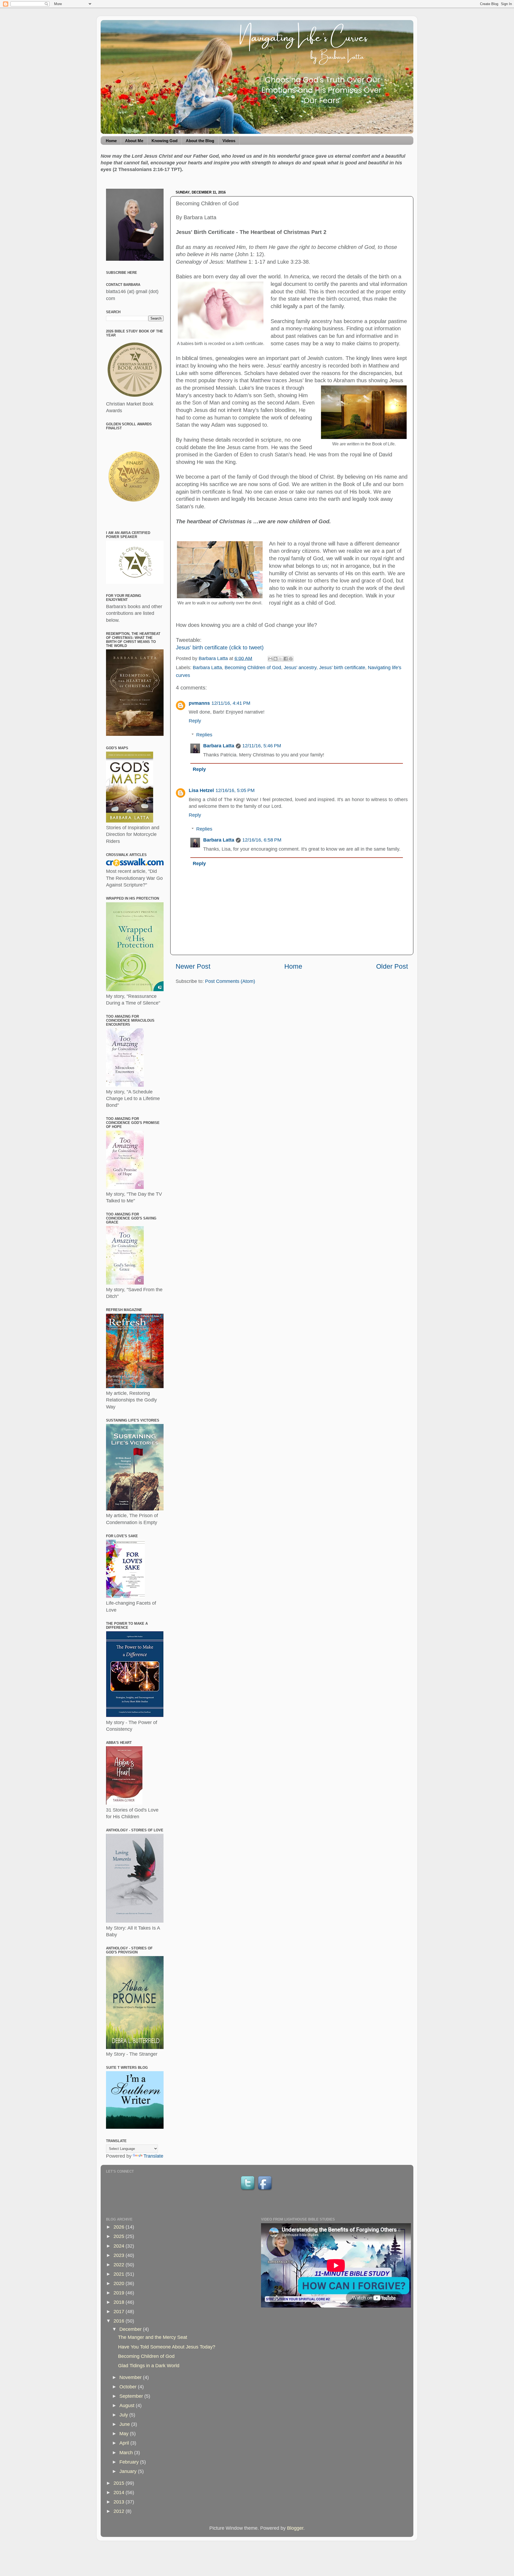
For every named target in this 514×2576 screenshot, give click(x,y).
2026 (120, 2227)
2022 (120, 2265)
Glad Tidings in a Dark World (149, 2366)
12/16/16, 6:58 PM (262, 840)
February (130, 2462)
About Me (134, 141)
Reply (195, 721)
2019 (120, 2293)
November (131, 2377)
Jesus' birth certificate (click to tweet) (220, 647)
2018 (120, 2302)
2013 (120, 2502)
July (124, 2415)
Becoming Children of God (253, 668)
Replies (204, 735)
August (128, 2405)
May (125, 2434)
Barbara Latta (207, 668)
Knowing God (165, 141)
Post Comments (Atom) (230, 981)
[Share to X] (281, 659)
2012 (120, 2511)
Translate (153, 2156)
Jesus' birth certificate (342, 668)
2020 (120, 2283)
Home (111, 141)
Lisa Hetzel (201, 790)
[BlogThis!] (275, 659)
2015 (120, 2483)
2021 (120, 2274)
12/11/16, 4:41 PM (231, 703)
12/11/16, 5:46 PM (262, 746)
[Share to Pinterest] (291, 659)
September (132, 2396)
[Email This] (270, 659)
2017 (120, 2312)
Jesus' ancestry (300, 668)
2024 (120, 2246)
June (125, 2424)
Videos (229, 141)
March (127, 2453)
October (129, 2387)
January (129, 2471)
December (131, 2329)
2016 (120, 2321)
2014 (120, 2492)
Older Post (392, 966)
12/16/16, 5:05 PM (235, 790)
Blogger (295, 2528)
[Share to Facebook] (286, 659)
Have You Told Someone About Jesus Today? (167, 2347)
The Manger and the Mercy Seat (153, 2337)
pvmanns (199, 703)
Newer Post (193, 966)
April (125, 2443)
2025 (120, 2236)
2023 (120, 2255)
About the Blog (200, 141)
